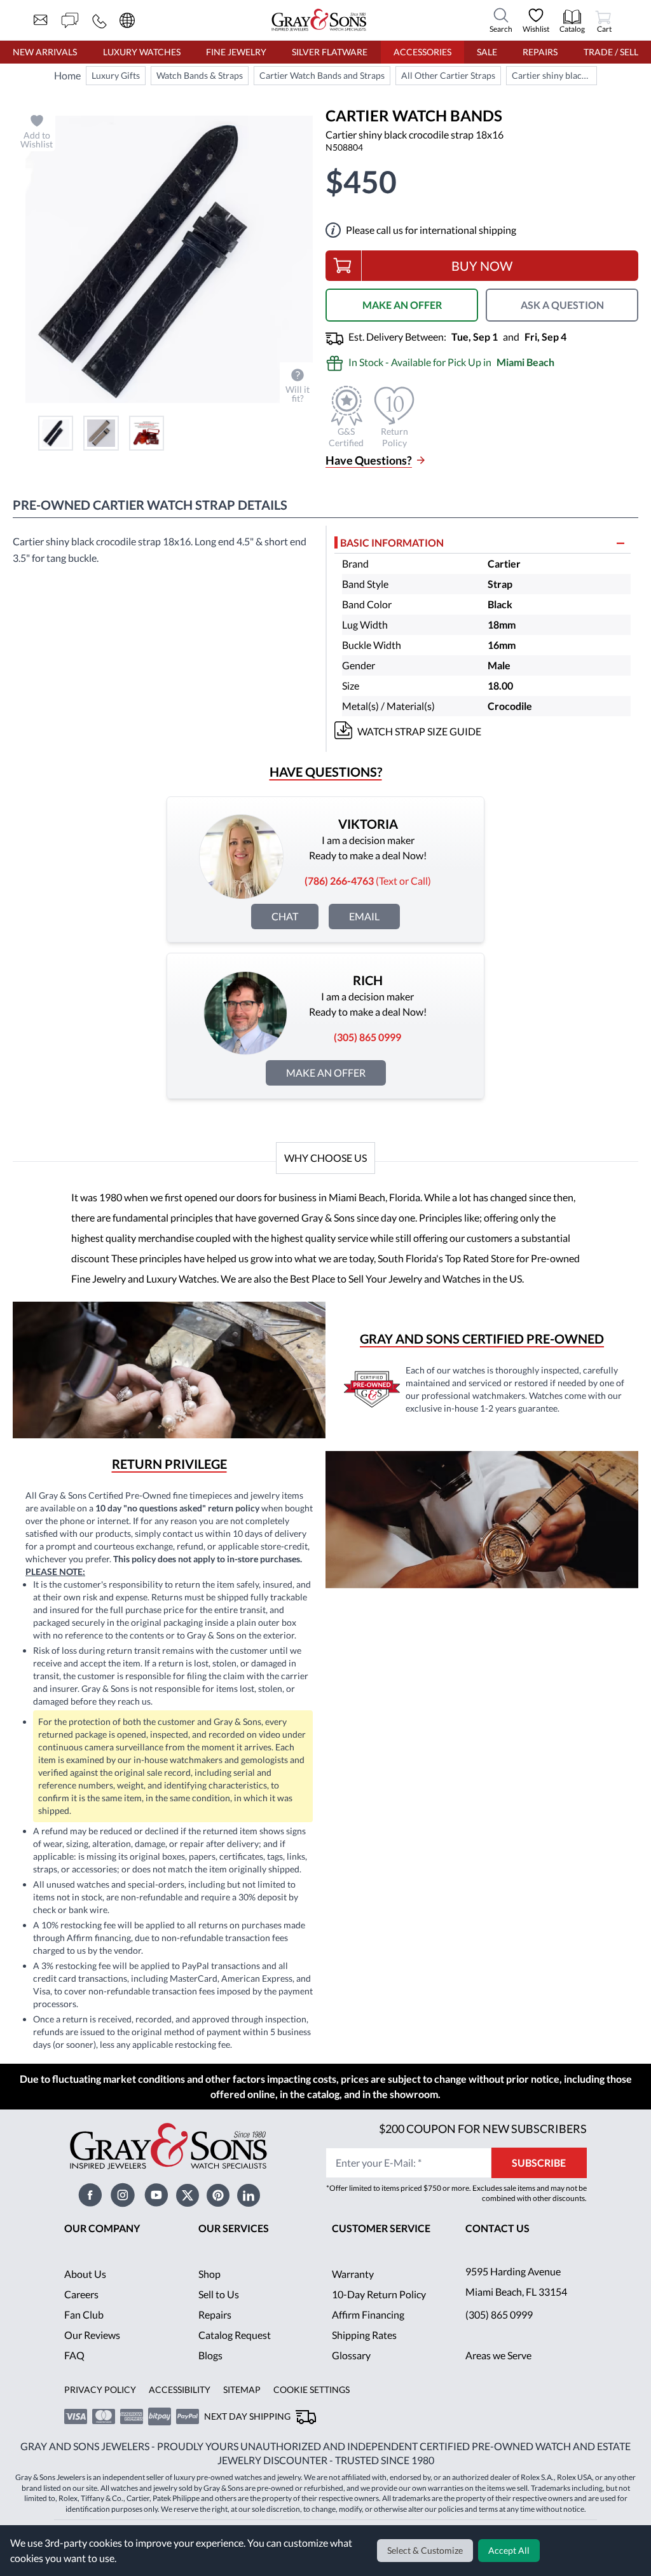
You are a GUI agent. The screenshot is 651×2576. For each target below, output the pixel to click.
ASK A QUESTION (562, 305)
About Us (85, 2274)
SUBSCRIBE (539, 2163)
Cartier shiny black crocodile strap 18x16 (554, 75)
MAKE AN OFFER (402, 305)
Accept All (509, 2550)
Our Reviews (92, 2335)
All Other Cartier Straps (448, 75)
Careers (81, 2294)
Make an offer (326, 1073)
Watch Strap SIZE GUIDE (419, 731)
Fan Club (84, 2314)
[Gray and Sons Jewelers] (319, 20)
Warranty (353, 2274)
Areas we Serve (498, 2355)
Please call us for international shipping (431, 230)
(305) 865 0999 (499, 2314)
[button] (56, 433)
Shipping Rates (364, 2335)
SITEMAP (242, 2389)
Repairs (540, 52)
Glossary (351, 2355)
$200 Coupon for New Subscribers (483, 2129)
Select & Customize (425, 2550)
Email (364, 916)
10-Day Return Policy (379, 2294)
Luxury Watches (142, 52)
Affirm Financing (368, 2314)
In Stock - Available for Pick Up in (451, 362)
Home (67, 75)
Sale (487, 52)
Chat (285, 916)
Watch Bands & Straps (200, 75)
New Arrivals (45, 52)
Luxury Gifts (116, 75)
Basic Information (392, 542)
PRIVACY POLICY (100, 2389)
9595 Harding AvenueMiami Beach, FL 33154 (516, 2281)
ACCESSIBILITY (180, 2389)
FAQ (74, 2355)
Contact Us (497, 2228)
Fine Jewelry (236, 52)
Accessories (422, 52)
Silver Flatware (330, 52)
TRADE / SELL (611, 52)
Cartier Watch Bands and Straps (322, 75)
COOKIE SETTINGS (312, 2389)
